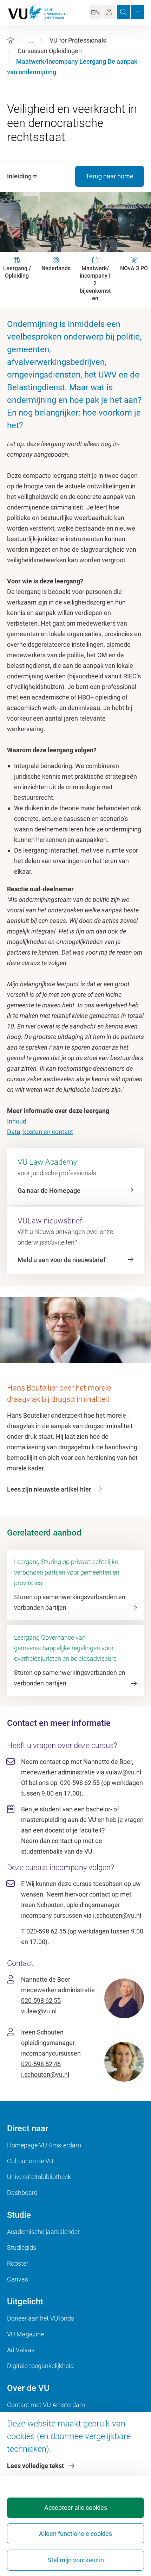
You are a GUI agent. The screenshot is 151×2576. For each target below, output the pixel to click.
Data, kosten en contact (40, 1132)
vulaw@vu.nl (123, 1772)
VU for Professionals (78, 40)
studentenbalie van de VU (57, 1851)
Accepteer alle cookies (76, 2508)
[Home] (11, 40)
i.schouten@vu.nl (117, 1915)
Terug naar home (110, 176)
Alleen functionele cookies (75, 2534)
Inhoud (17, 1121)
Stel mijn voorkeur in (76, 2560)
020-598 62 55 (41, 2001)
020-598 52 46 (41, 2064)
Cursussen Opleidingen (50, 51)
